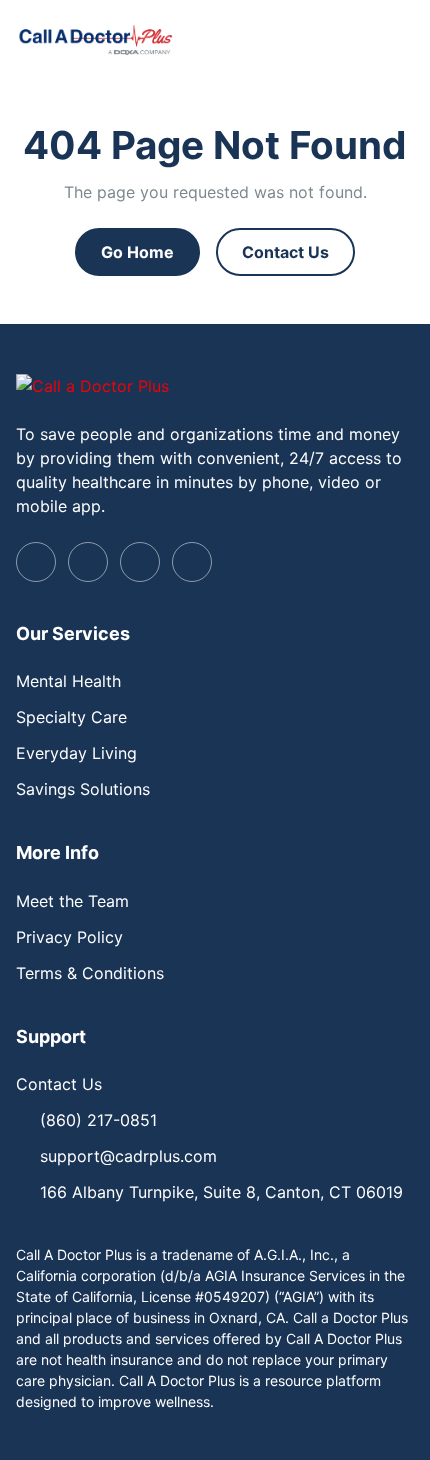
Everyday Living (76, 753)
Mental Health (68, 681)
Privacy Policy (69, 937)
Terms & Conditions (90, 973)
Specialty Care (71, 717)
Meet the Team (72, 901)
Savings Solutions (83, 789)
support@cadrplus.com (128, 1156)
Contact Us (285, 252)
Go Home (137, 252)
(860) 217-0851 (98, 1120)
